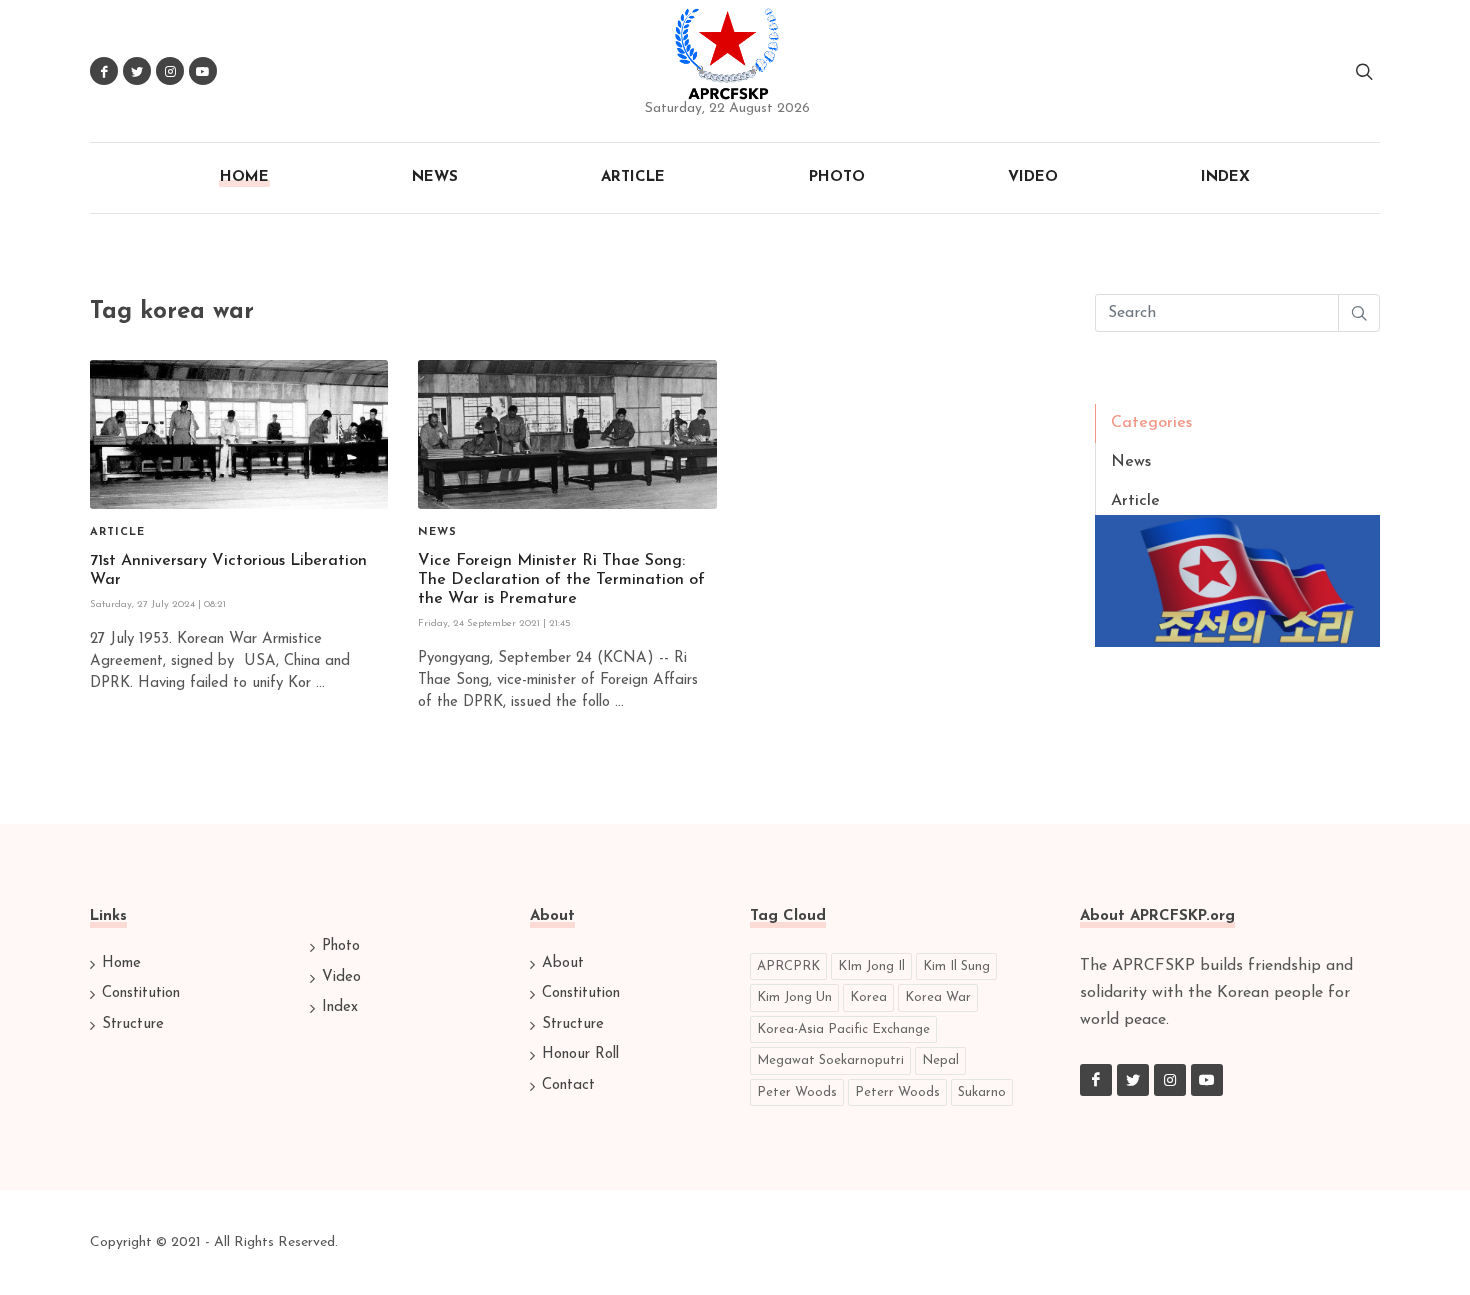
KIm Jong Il (871, 966)
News (1131, 462)
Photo (341, 946)
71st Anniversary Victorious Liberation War (228, 570)
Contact (568, 1085)
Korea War (938, 997)
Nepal (940, 1060)
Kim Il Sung (956, 966)
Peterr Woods (897, 1092)
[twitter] (1133, 1080)
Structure (133, 1024)
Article (1135, 501)
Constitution (141, 993)
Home (121, 963)
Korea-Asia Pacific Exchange (843, 1029)
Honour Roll (580, 1054)
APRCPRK (788, 966)
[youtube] (1207, 1080)
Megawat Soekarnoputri (830, 1060)
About (563, 963)
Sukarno (982, 1092)
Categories (1151, 423)
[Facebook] (1096, 1080)
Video (341, 977)
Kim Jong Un (794, 997)
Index (340, 1007)
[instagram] (1170, 1080)
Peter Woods (797, 1092)
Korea (868, 997)
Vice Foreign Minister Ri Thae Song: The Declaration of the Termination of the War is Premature (561, 580)
